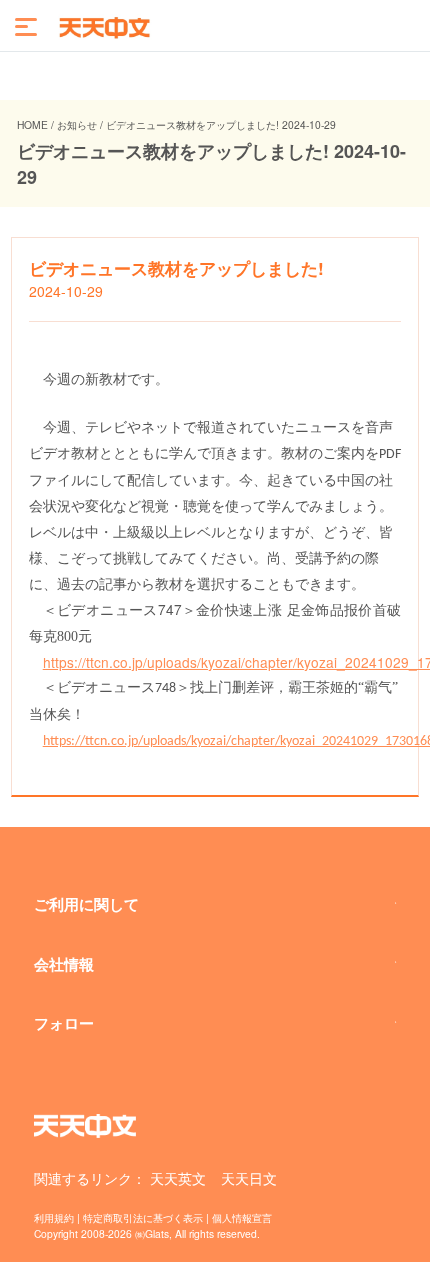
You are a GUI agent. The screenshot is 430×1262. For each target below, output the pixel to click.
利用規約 (54, 1217)
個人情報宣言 (242, 1217)
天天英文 (178, 1178)
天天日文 (249, 1178)
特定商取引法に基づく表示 (143, 1217)
